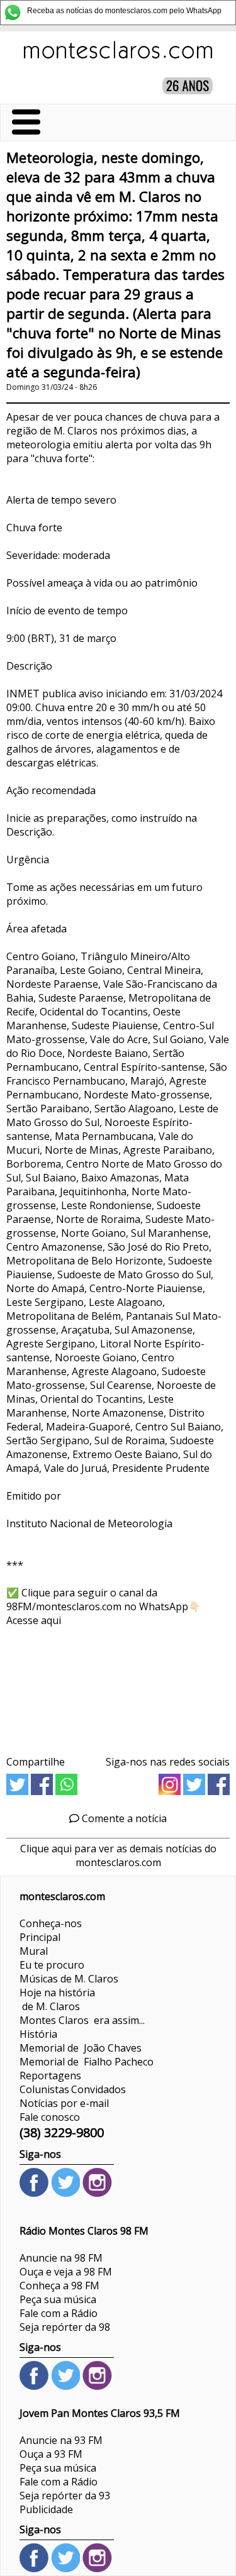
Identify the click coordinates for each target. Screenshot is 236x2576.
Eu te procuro (52, 1965)
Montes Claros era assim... (82, 2020)
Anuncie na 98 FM (61, 2258)
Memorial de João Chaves (81, 2048)
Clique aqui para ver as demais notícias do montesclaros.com (118, 1855)
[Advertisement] (118, 1687)
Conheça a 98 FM (59, 2286)
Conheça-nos (51, 1923)
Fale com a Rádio (59, 2313)
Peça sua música (58, 2299)
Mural (34, 1951)
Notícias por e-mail (64, 2103)
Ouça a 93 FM (51, 2454)
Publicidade (46, 2509)
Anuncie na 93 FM (61, 2440)
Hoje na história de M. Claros (57, 1999)
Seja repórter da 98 (65, 2327)
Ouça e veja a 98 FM (66, 2272)
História (38, 2034)
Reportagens (50, 2076)
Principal (40, 1937)
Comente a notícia (123, 1818)
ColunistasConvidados (73, 2089)
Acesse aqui (34, 1620)
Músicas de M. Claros (69, 1979)
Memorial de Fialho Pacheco (87, 2062)
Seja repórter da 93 (65, 2496)
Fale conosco (50, 2117)
